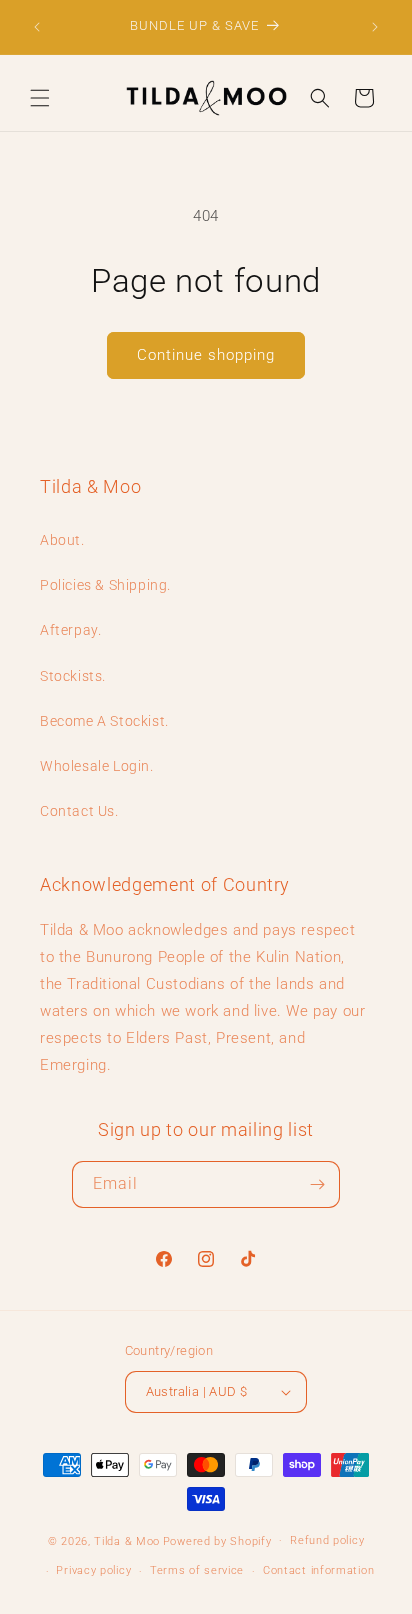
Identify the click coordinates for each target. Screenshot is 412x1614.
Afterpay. (70, 630)
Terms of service (197, 1570)
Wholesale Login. (97, 766)
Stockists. (73, 676)
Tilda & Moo (127, 1540)
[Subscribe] (317, 1184)
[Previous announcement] (37, 27)
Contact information (318, 1570)
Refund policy (327, 1540)
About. (62, 540)
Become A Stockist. (104, 721)
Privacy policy (93, 1570)
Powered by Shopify (217, 1540)
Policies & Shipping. (105, 585)
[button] (40, 98)
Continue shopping (206, 355)
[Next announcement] (375, 27)
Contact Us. (79, 811)
